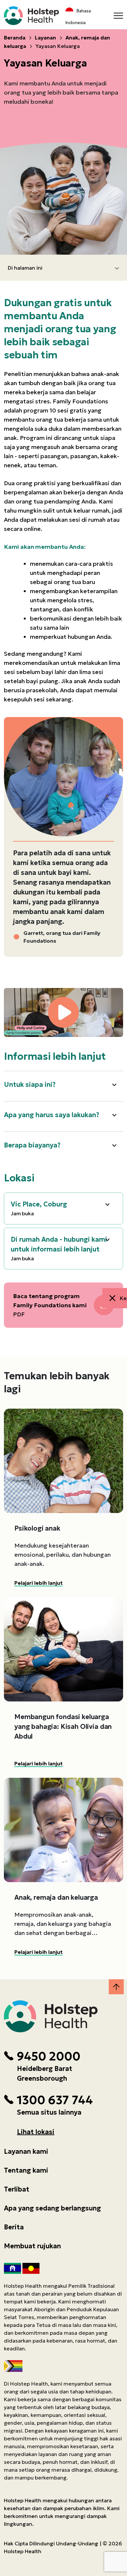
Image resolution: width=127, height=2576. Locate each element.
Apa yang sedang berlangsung (52, 2208)
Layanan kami (26, 2151)
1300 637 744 (55, 2100)
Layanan (45, 37)
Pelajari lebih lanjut (38, 1583)
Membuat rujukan (32, 2246)
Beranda (15, 37)
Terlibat (17, 2189)
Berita (14, 2227)
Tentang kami (26, 2170)
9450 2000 (49, 2057)
